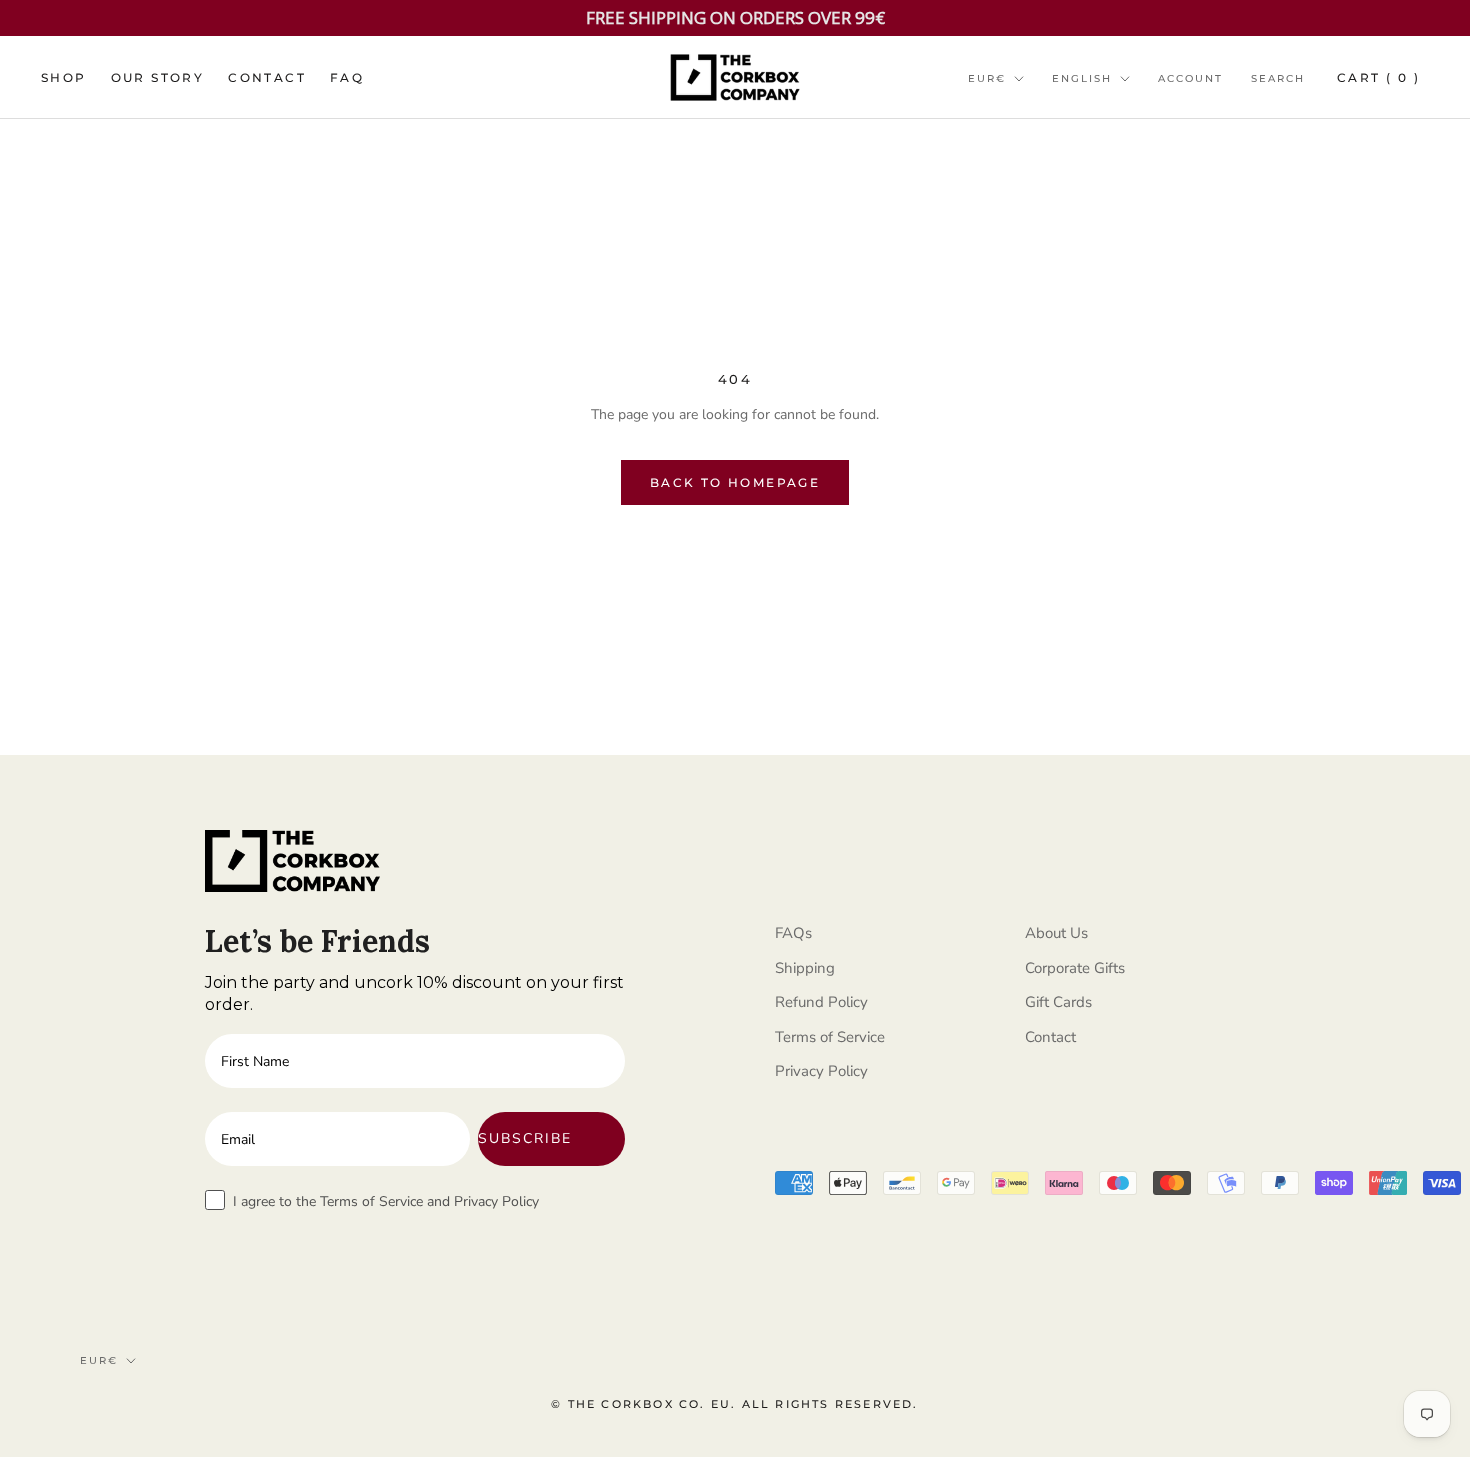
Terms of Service (830, 1037)
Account (1190, 78)
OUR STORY (158, 77)
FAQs (793, 933)
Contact (1050, 1037)
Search (1278, 78)
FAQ (347, 77)
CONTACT (267, 77)
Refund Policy (821, 1002)
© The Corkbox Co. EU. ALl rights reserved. (734, 1404)
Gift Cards (1058, 1002)
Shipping (805, 968)
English (1082, 78)
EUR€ (987, 78)
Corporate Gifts (1075, 968)
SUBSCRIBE (525, 1138)
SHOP (64, 77)
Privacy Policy (821, 1071)
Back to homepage (735, 482)
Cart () (1378, 77)
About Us (1056, 933)
